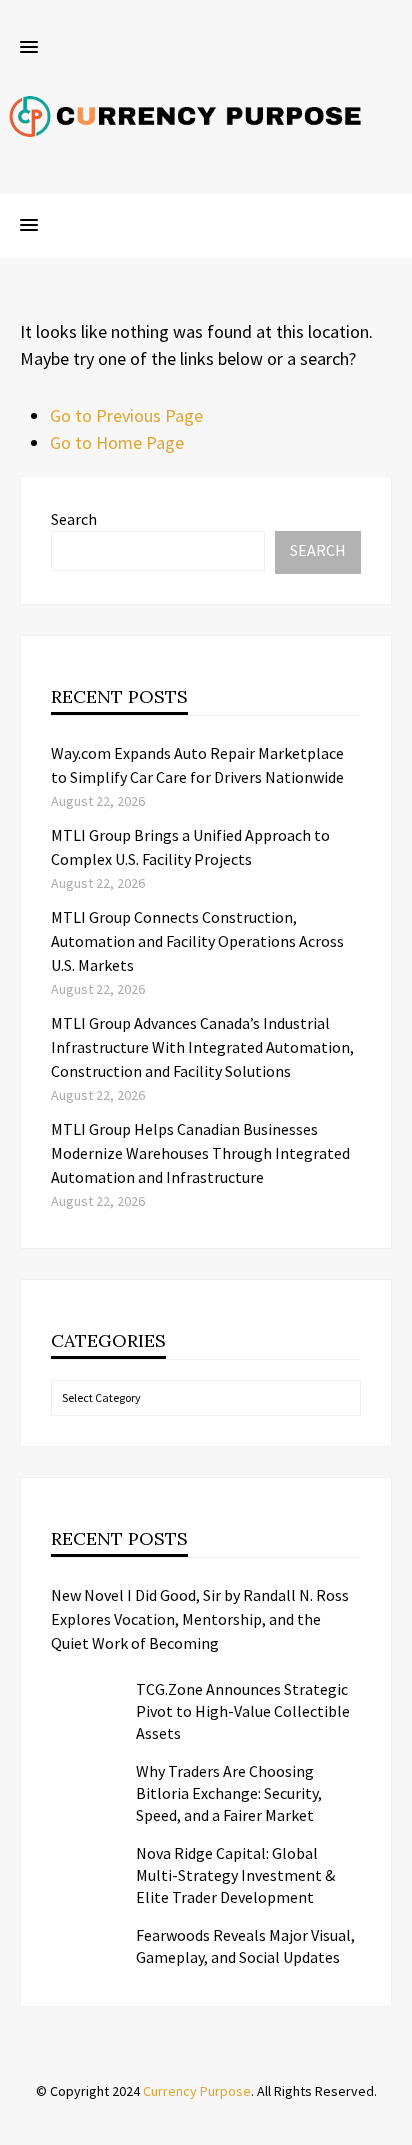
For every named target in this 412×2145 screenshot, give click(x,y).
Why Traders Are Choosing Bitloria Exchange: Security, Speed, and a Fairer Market (229, 1793)
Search (74, 519)
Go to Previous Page (126, 415)
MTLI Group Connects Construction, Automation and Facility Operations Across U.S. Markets (197, 941)
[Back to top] (392, 2125)
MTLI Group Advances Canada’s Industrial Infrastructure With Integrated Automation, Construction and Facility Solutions (202, 1047)
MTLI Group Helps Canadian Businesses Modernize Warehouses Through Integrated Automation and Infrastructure (200, 1153)
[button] (29, 48)
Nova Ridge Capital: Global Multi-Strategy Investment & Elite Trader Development (235, 1875)
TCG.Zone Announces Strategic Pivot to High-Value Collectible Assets (243, 1711)
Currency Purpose (197, 2091)
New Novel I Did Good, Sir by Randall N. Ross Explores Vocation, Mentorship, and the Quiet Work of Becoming (200, 1619)
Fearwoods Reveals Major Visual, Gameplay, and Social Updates (245, 1946)
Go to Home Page (117, 442)
